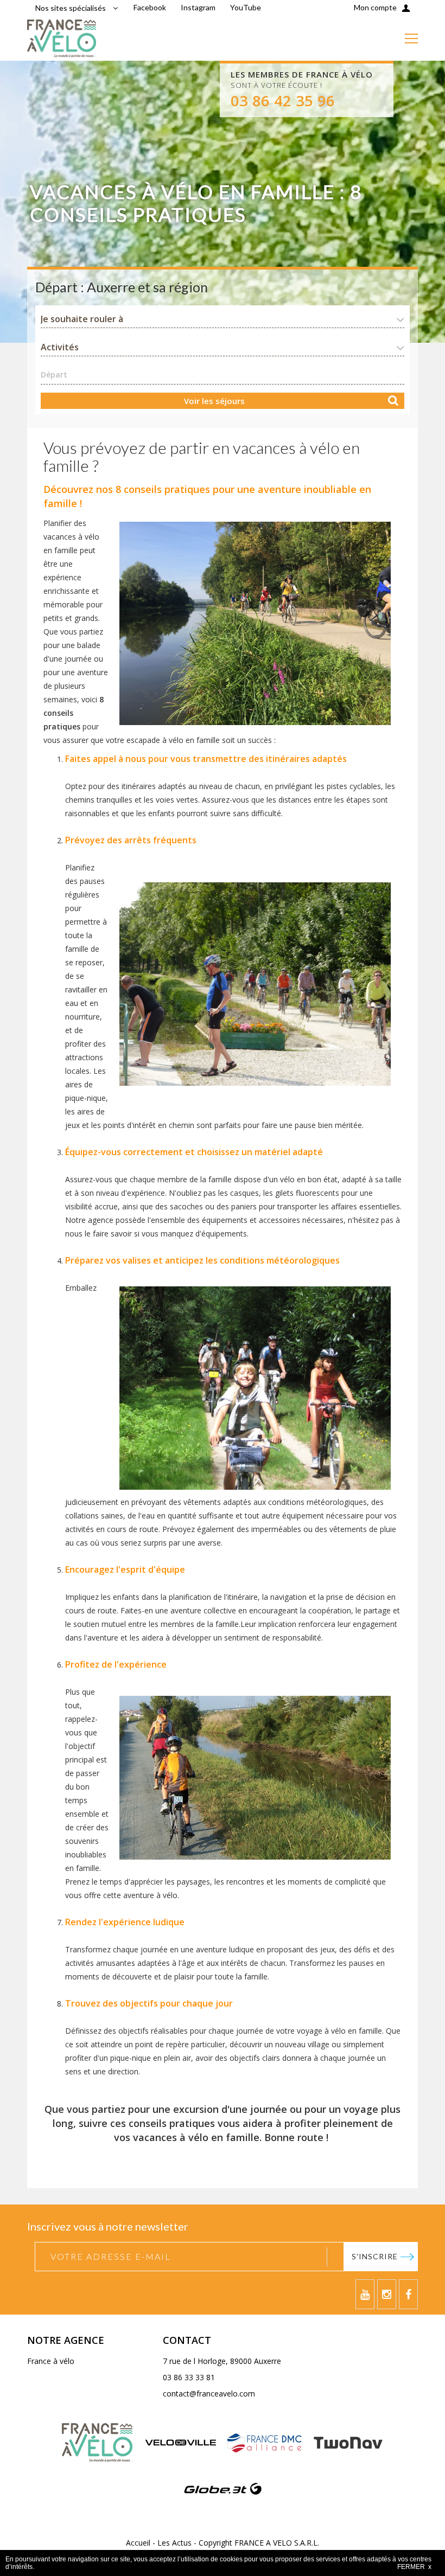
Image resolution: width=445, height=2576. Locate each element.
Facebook (150, 7)
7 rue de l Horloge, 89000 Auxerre (222, 2361)
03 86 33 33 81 (189, 2377)
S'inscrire (375, 2256)
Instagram (198, 7)
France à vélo (51, 2361)
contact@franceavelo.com (209, 2394)
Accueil (138, 2543)
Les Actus (174, 2543)
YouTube (246, 7)
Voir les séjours (214, 401)
